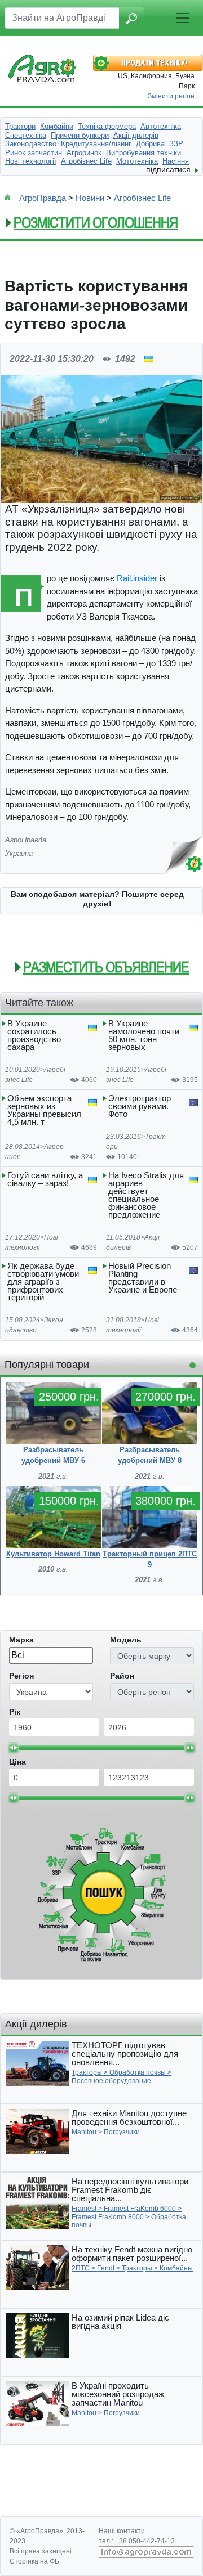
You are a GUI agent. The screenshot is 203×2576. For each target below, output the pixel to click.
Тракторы (87, 2072)
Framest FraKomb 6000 (140, 2209)
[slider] (14, 1748)
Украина (19, 853)
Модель (126, 1640)
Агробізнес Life (142, 198)
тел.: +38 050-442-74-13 (137, 2541)
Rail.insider (137, 578)
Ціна (17, 1762)
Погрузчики (122, 2132)
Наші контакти (122, 2531)
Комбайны (176, 2268)
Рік (15, 1712)
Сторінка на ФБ (34, 2561)
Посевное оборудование (111, 2081)
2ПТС (81, 2268)
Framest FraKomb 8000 (108, 2217)
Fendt (106, 2268)
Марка (21, 1640)
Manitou (84, 2132)
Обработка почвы (138, 2072)
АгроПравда (43, 198)
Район (122, 1676)
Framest (84, 2209)
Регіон (21, 1676)
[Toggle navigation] (183, 18)
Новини (90, 198)
